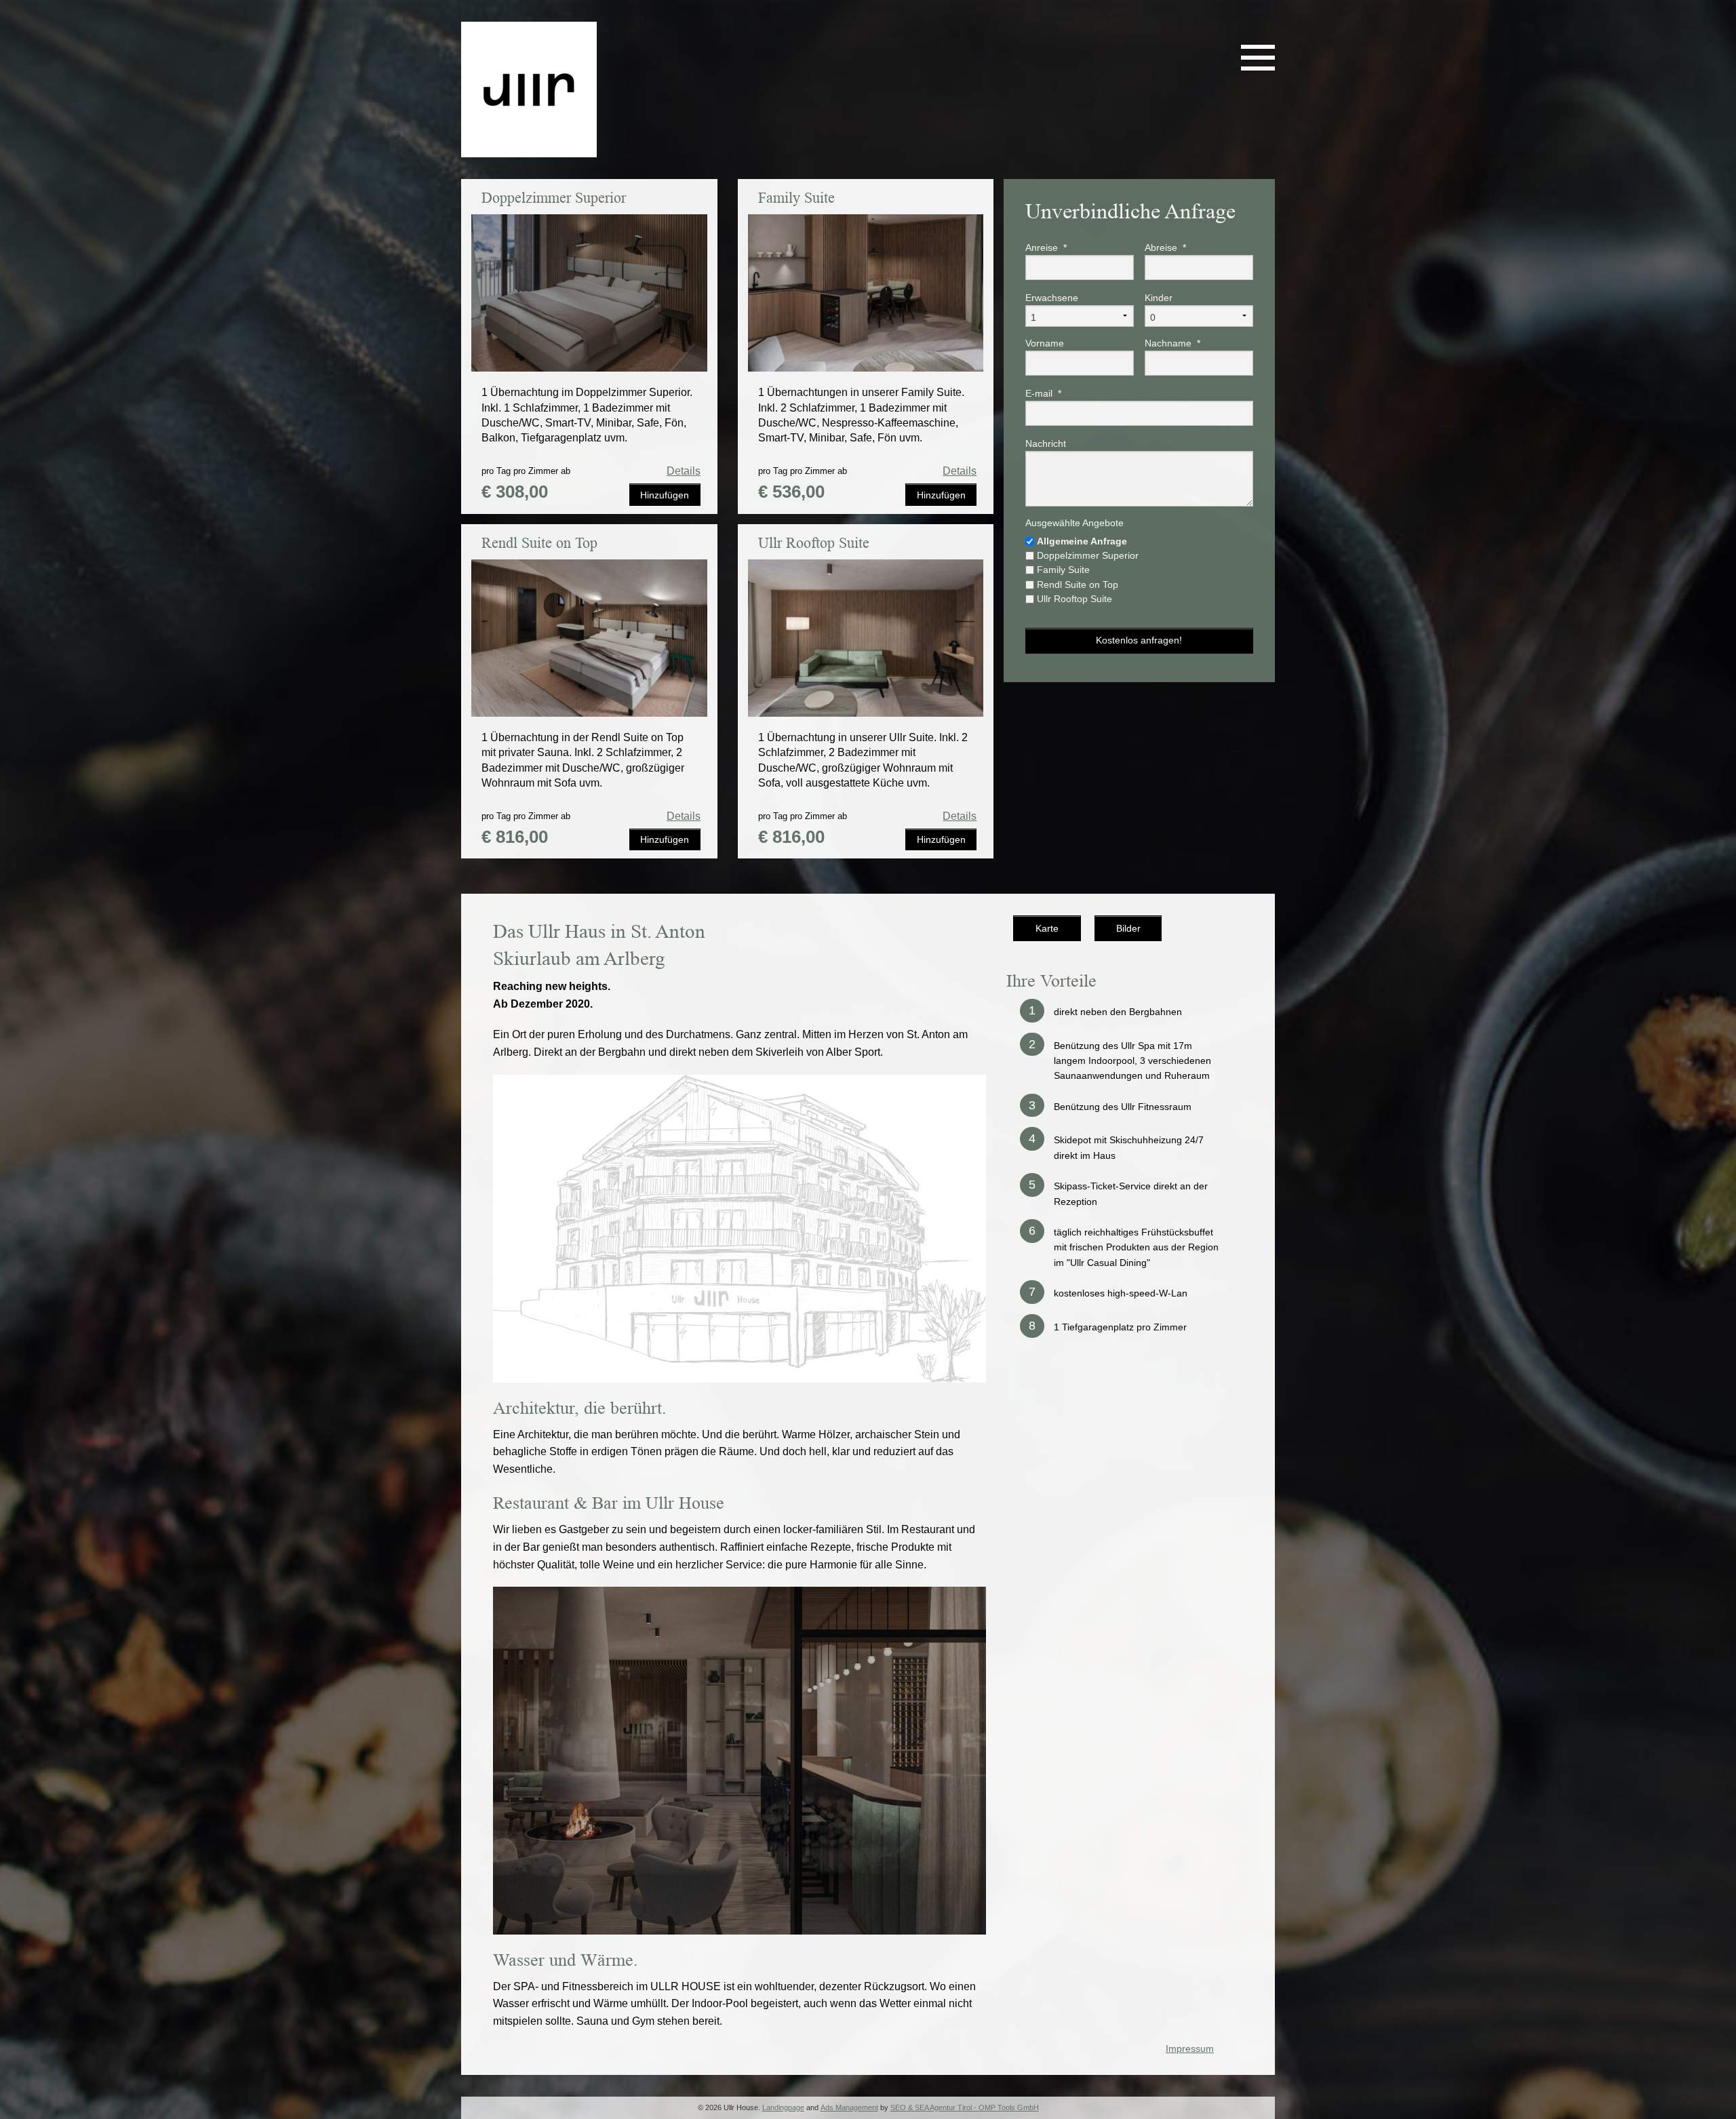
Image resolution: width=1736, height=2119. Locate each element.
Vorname (1045, 343)
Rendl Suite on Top (1078, 585)
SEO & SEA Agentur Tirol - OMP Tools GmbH (965, 2107)
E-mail (1043, 393)
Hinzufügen (665, 495)
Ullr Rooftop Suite (1074, 599)
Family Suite (1063, 570)
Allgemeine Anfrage (1082, 541)
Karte (1047, 928)
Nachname (1172, 343)
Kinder (1159, 298)
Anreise (1046, 247)
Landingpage (783, 2107)
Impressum (1190, 2048)
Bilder (1128, 928)
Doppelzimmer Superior (1088, 555)
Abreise (1165, 247)
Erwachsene (1052, 298)
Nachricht (1046, 443)
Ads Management (849, 2107)
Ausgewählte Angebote (1074, 523)
